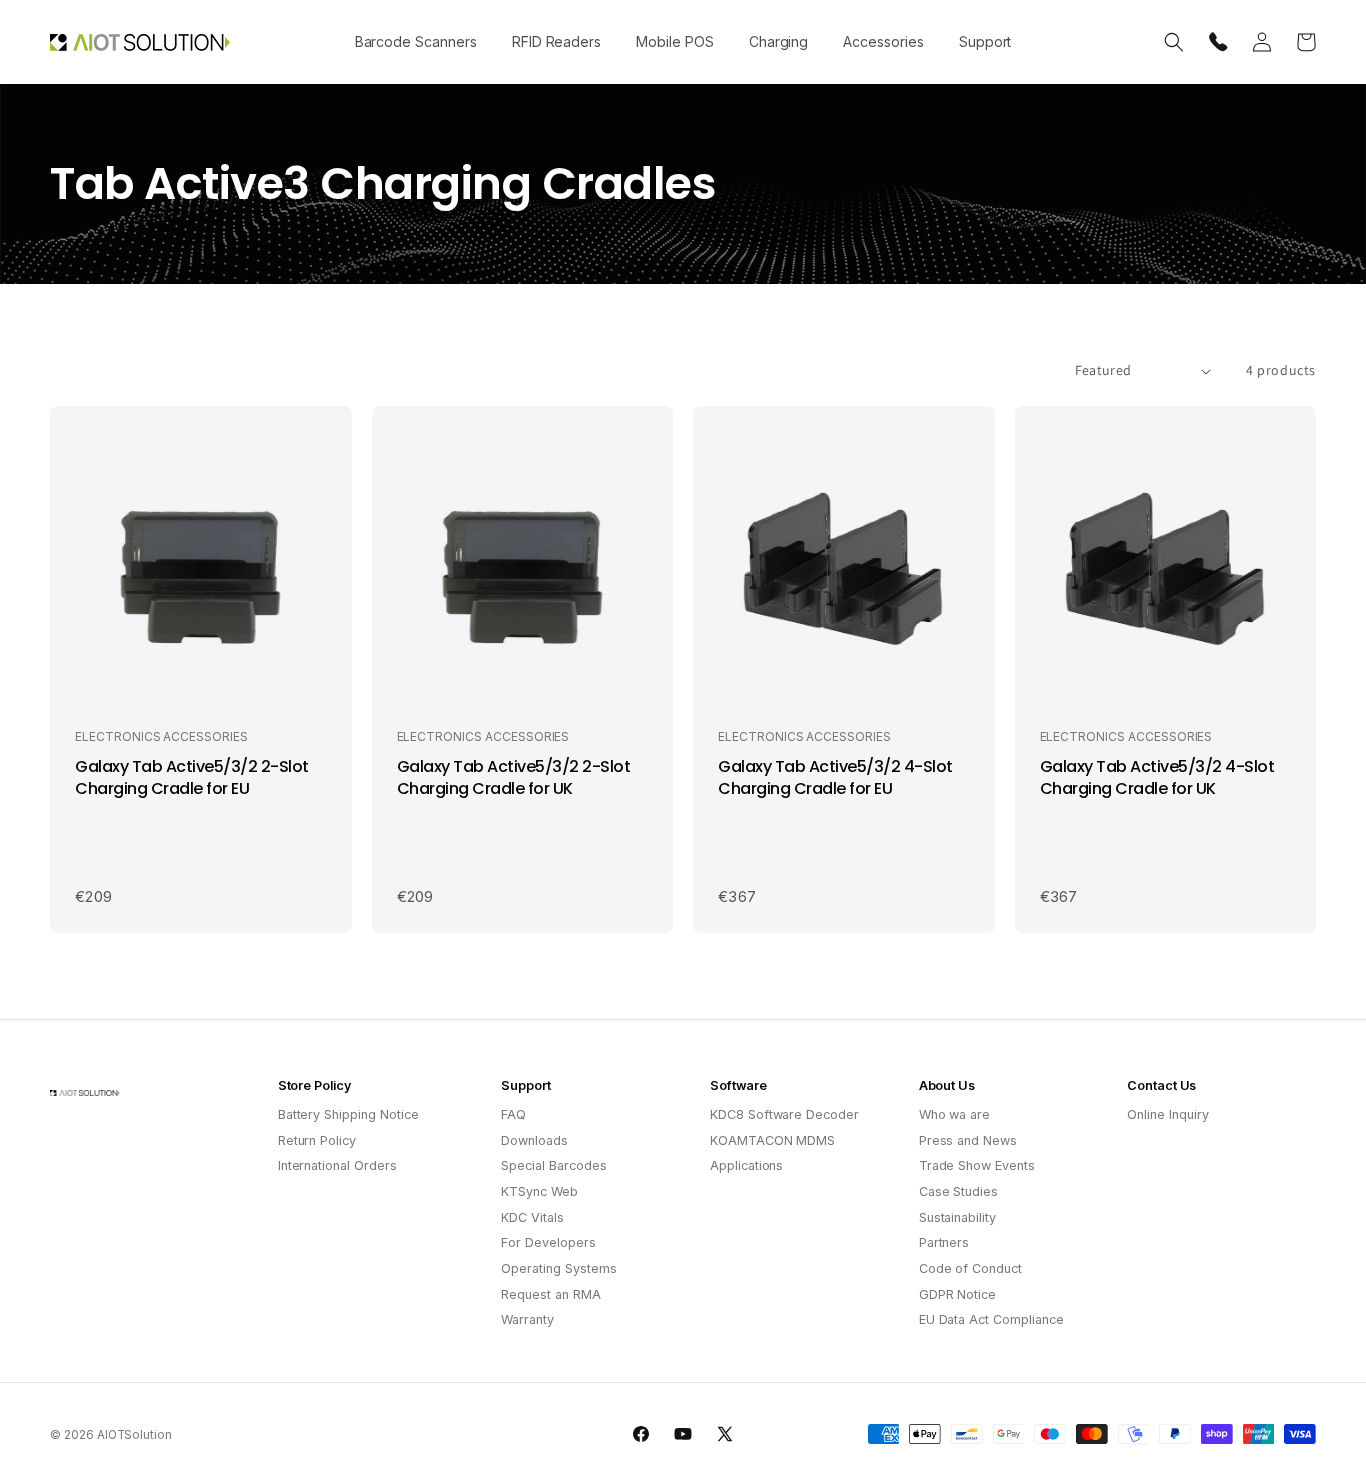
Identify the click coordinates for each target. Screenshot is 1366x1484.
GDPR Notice (957, 1294)
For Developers (548, 1242)
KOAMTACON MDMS (772, 1140)
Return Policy (317, 1140)
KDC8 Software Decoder (784, 1114)
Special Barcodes (553, 1165)
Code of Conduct (970, 1268)
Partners (944, 1242)
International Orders (337, 1165)
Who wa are (955, 1114)
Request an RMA (550, 1294)
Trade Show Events (977, 1165)
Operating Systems (558, 1268)
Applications (746, 1165)
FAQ (513, 1114)
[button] (415, 42)
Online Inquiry (1167, 1114)
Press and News (968, 1140)
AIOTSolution (134, 1435)
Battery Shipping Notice (348, 1114)
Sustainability (957, 1217)
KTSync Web (539, 1191)
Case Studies (958, 1191)
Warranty (527, 1319)
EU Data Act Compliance (991, 1319)
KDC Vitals (532, 1217)
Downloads (534, 1140)
